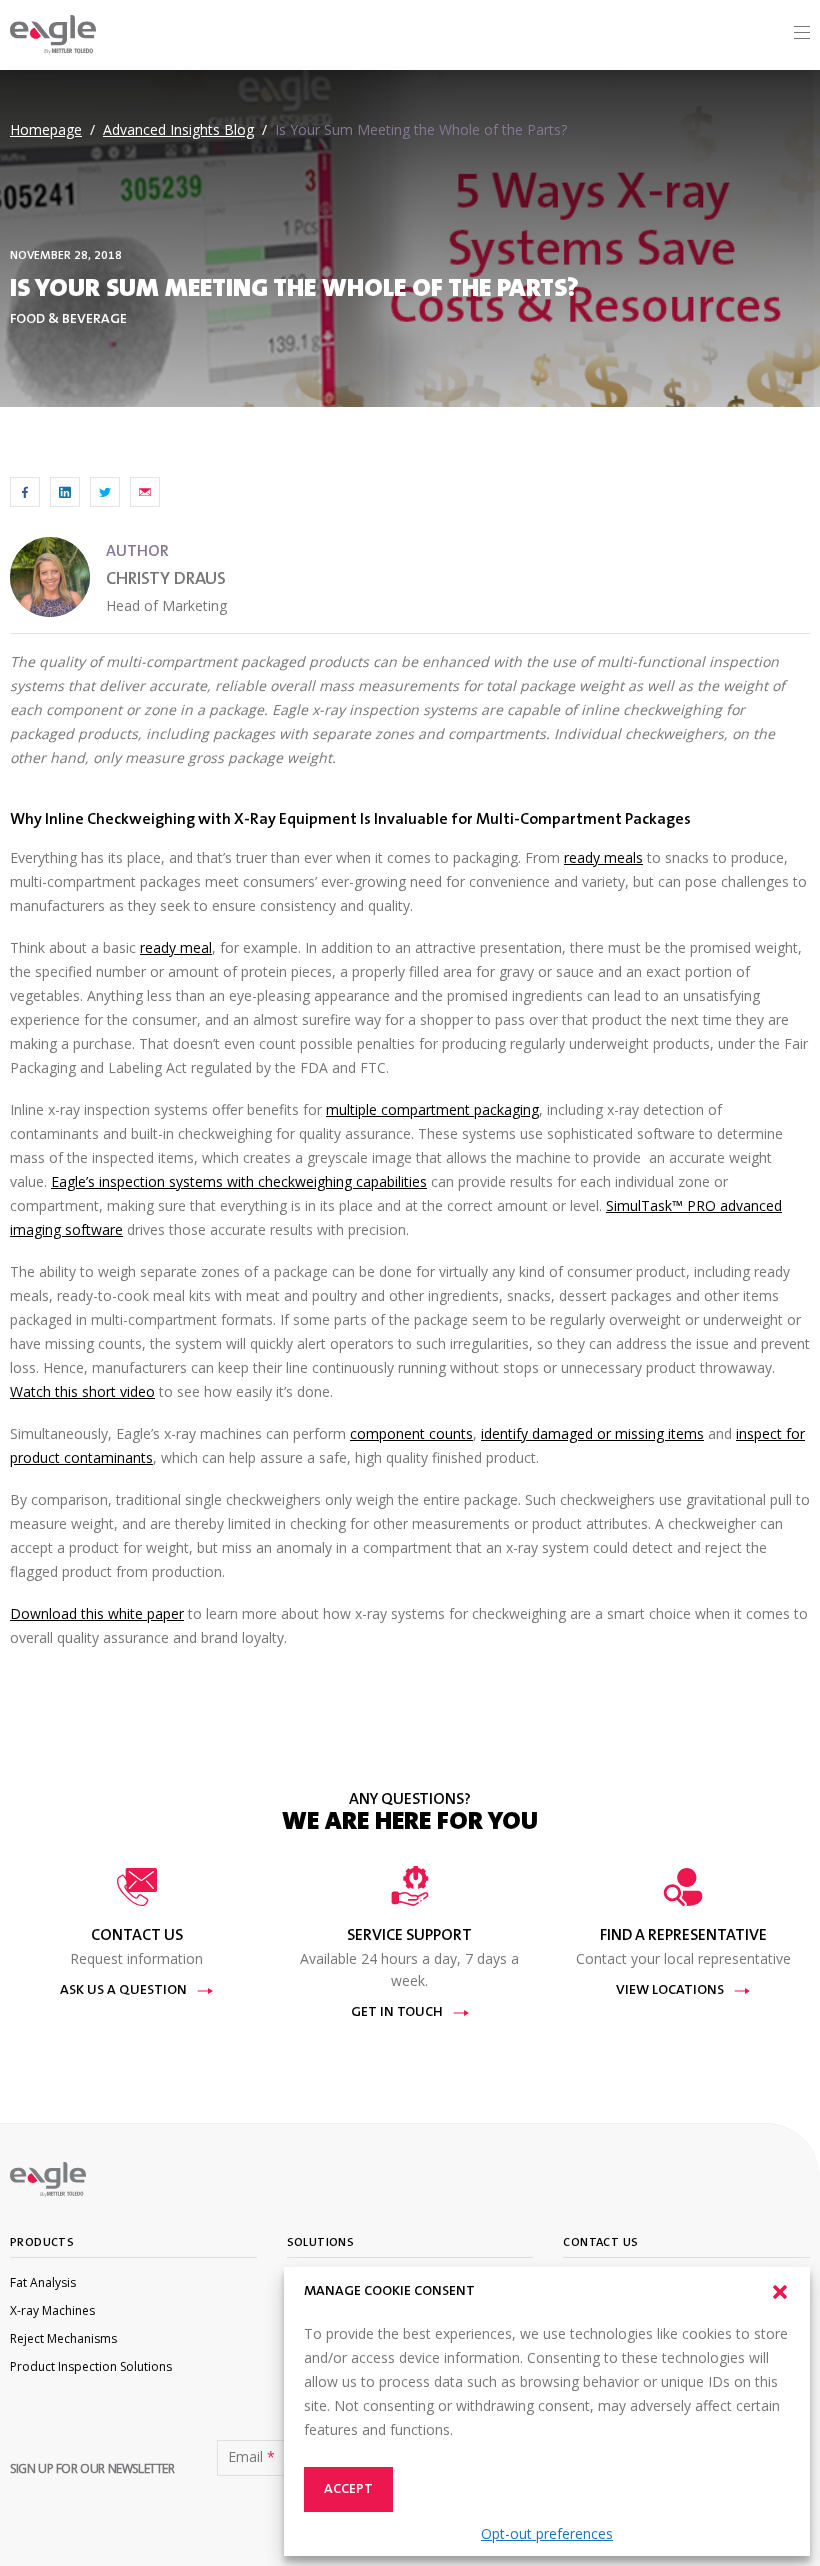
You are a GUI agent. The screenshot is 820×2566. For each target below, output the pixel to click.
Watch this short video (82, 1391)
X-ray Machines (52, 2310)
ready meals (603, 857)
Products (42, 2243)
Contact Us (600, 2243)
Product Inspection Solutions (91, 2366)
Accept (348, 2490)
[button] (780, 2292)
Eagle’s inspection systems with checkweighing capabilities (239, 1181)
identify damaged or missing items (592, 1433)
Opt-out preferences (547, 2533)
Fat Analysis (43, 2282)
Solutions (321, 2243)
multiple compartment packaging (432, 1109)
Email (251, 2457)
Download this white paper (97, 1613)
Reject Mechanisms (63, 2338)
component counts (411, 1433)
